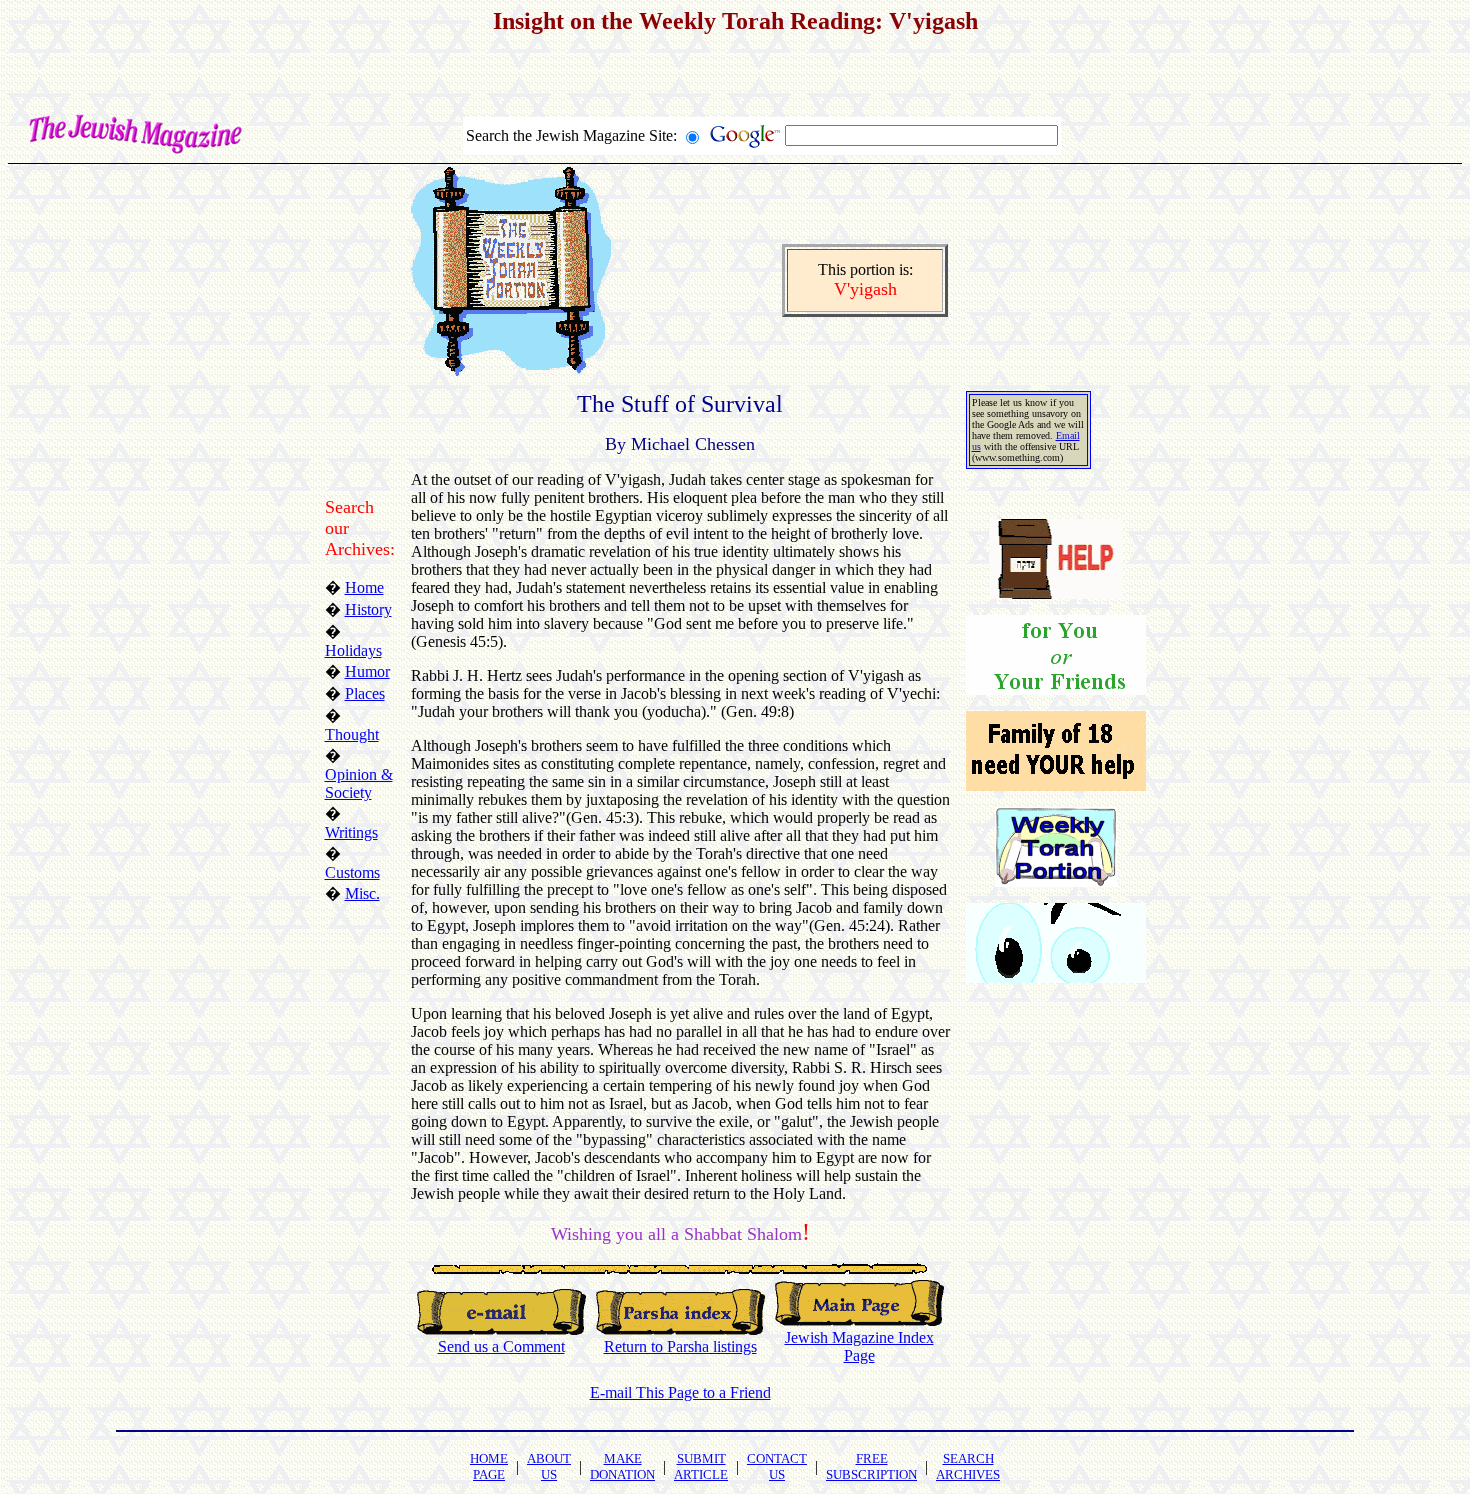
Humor (367, 671)
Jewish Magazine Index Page (859, 1346)
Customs (352, 872)
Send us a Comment (501, 1346)
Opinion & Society (359, 783)
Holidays (353, 650)
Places (365, 693)
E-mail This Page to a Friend (680, 1392)
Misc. (362, 893)
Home (364, 587)
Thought (352, 734)
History (368, 609)
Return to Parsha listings (680, 1346)
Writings (351, 832)
